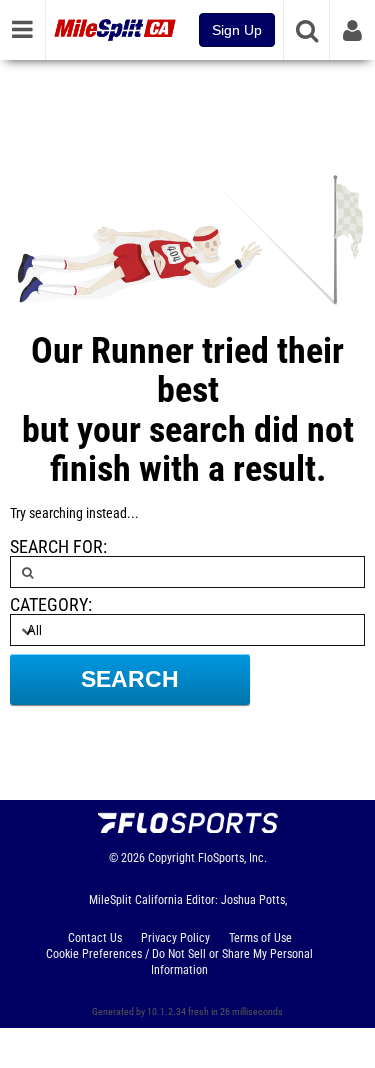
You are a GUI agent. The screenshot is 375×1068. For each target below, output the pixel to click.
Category (49, 605)
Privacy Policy (175, 938)
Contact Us (95, 938)
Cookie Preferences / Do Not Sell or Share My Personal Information (179, 962)
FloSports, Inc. (232, 858)
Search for (56, 547)
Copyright (171, 858)
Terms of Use (260, 938)
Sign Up (237, 30)
